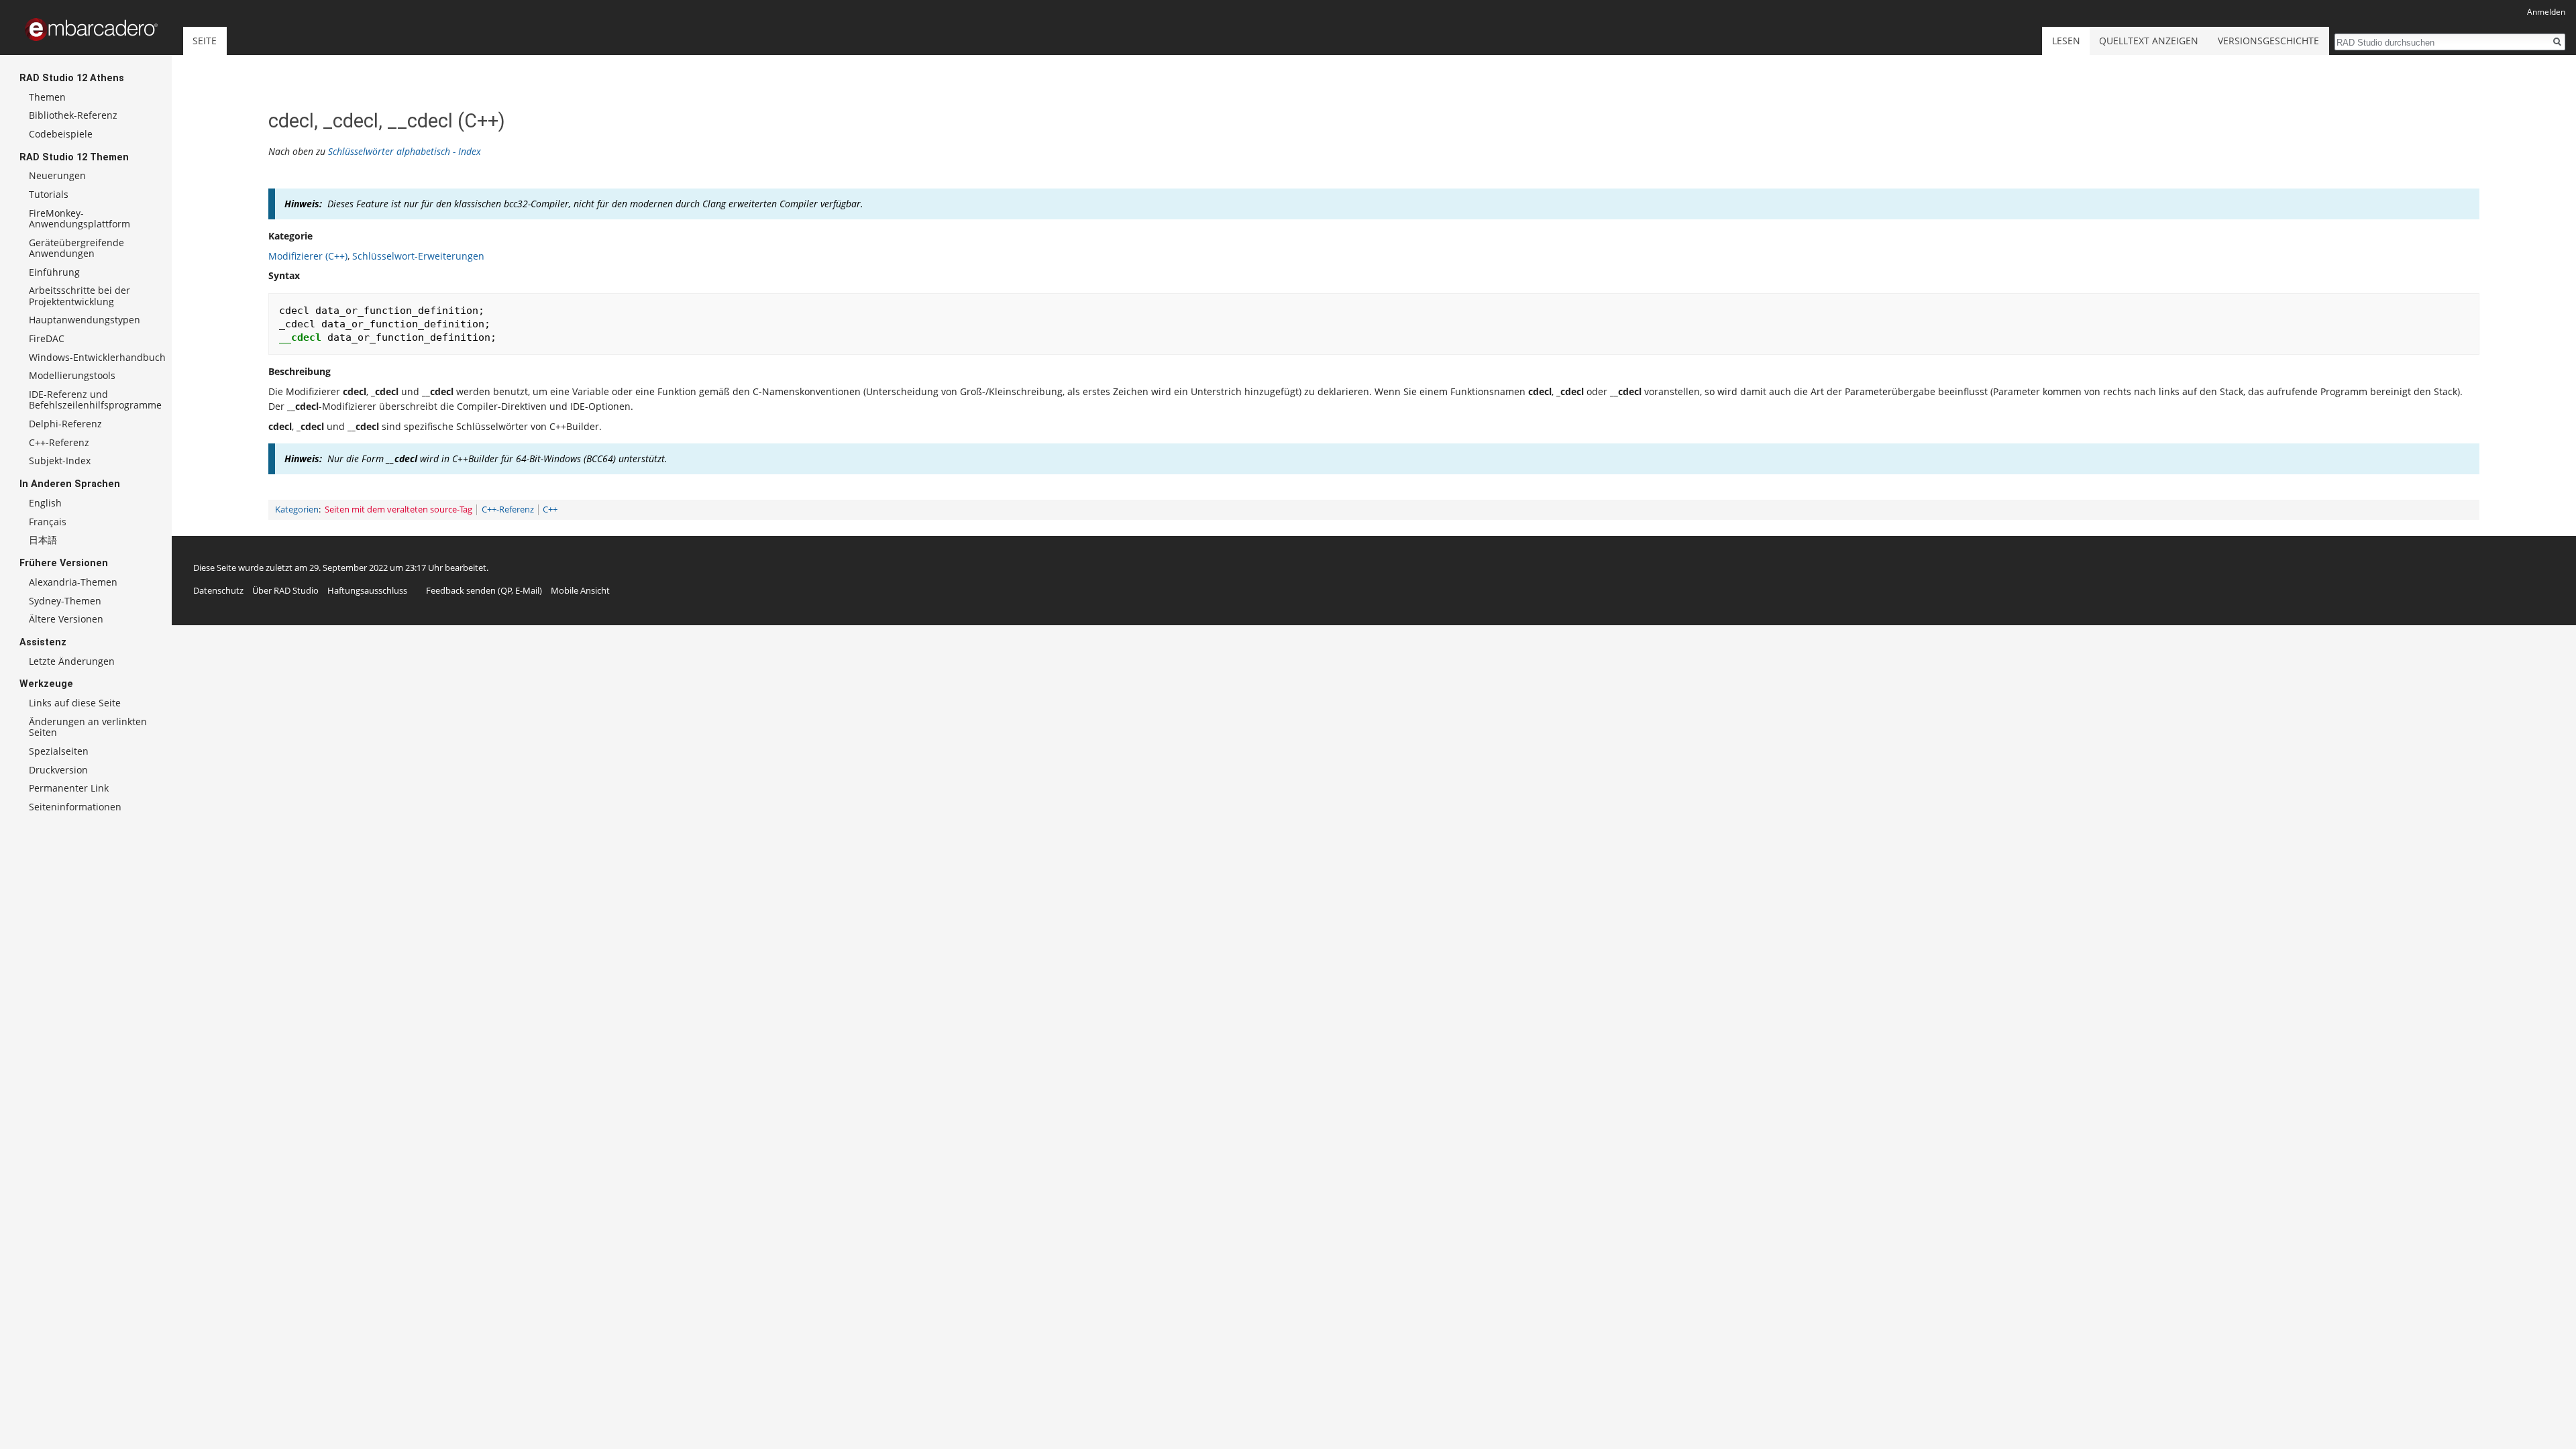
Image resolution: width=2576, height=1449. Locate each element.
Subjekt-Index (60, 461)
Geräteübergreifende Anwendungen (76, 248)
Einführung (54, 272)
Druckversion (58, 770)
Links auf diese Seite (75, 703)
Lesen (2066, 41)
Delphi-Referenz (65, 424)
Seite (205, 41)
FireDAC (47, 338)
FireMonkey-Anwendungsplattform (79, 218)
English (45, 503)
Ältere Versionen (66, 619)
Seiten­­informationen (75, 807)
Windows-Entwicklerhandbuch (97, 357)
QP (506, 590)
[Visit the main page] (91, 30)
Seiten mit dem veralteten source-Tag (398, 509)
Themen (47, 97)
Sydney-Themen (65, 601)
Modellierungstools (72, 375)
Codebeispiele (61, 134)
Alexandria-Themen (73, 582)
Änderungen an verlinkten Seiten (88, 727)
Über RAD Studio (285, 590)
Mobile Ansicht (580, 590)
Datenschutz (218, 590)
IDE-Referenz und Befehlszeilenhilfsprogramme (95, 399)
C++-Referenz (508, 509)
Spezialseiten (59, 751)
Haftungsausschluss (367, 590)
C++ (550, 509)
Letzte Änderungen (72, 661)
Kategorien (297, 509)
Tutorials (49, 194)
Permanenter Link (69, 788)
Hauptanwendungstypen (85, 320)
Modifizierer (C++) (308, 256)
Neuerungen (57, 175)
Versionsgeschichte (2268, 41)
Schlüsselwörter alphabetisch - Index (405, 151)
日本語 (43, 540)
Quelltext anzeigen (2149, 41)
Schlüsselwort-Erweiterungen (418, 256)
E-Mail (527, 590)
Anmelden (2546, 12)
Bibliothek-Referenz (73, 115)
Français (48, 522)
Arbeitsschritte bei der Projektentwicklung (79, 296)
